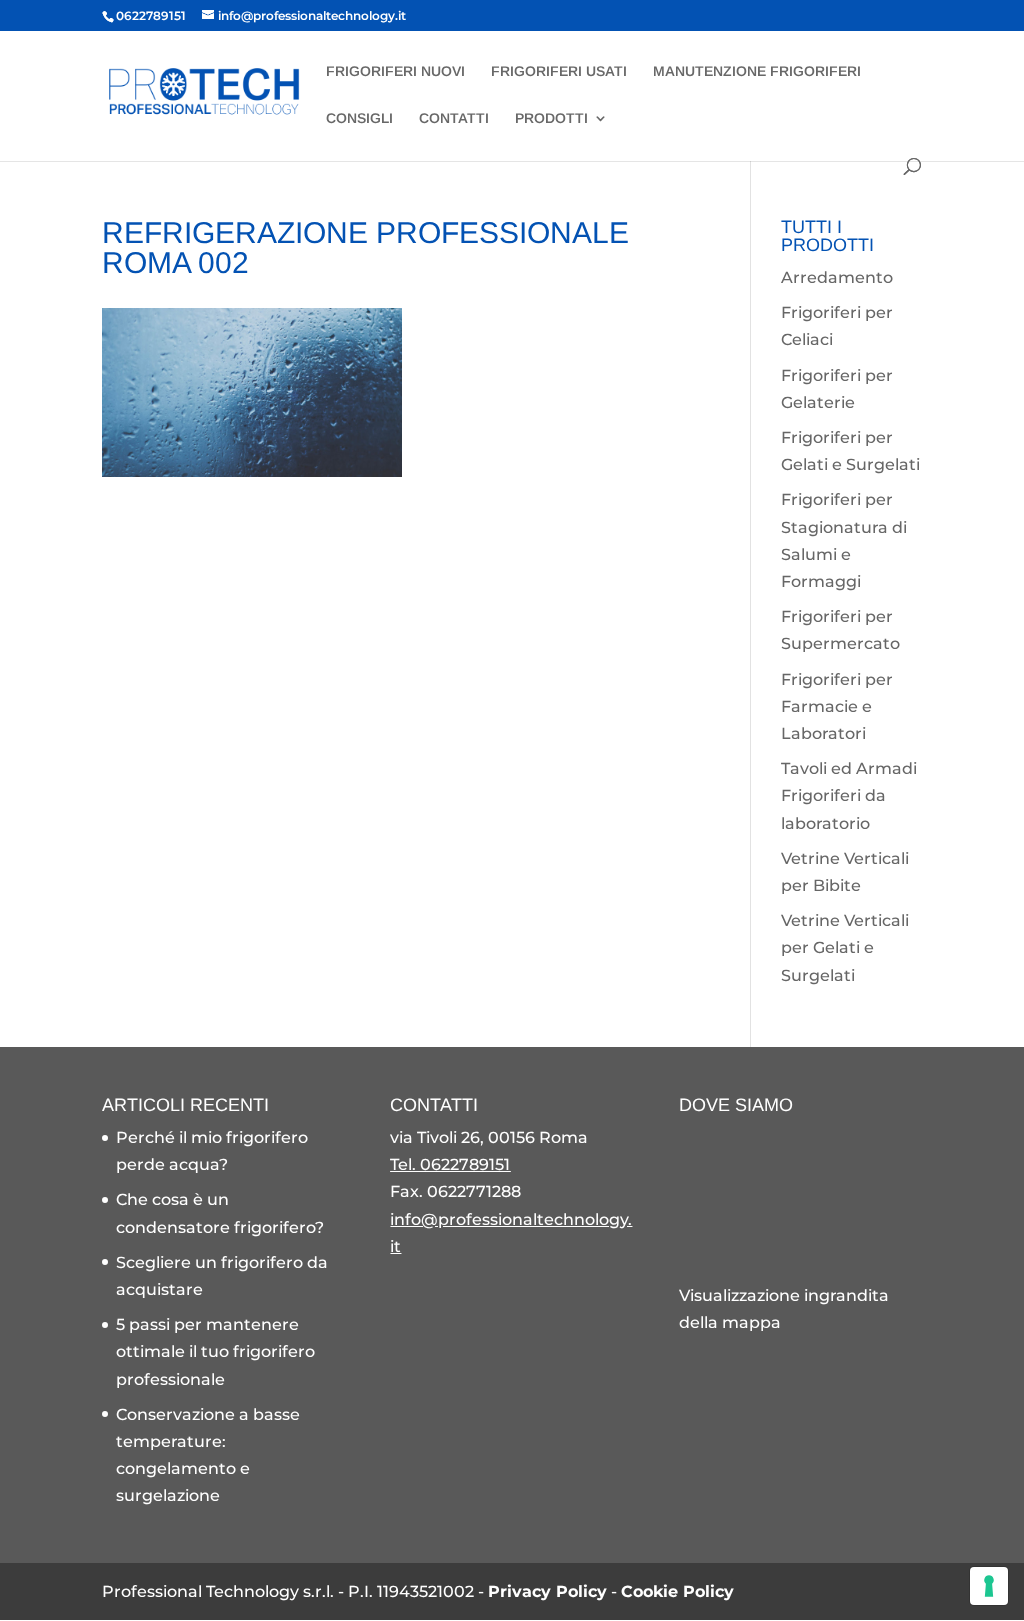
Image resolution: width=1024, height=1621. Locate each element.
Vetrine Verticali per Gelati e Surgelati (845, 947)
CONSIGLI (359, 118)
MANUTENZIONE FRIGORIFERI (757, 71)
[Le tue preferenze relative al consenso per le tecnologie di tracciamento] (989, 1586)
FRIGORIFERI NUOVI (395, 71)
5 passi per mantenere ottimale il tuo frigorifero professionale (215, 1351)
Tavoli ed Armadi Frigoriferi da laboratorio (849, 795)
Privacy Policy (547, 1591)
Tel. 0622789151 (450, 1164)
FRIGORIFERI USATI (559, 71)
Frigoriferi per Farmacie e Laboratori (837, 706)
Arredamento (837, 277)
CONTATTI (454, 118)
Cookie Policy (677, 1591)
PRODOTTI (551, 118)
